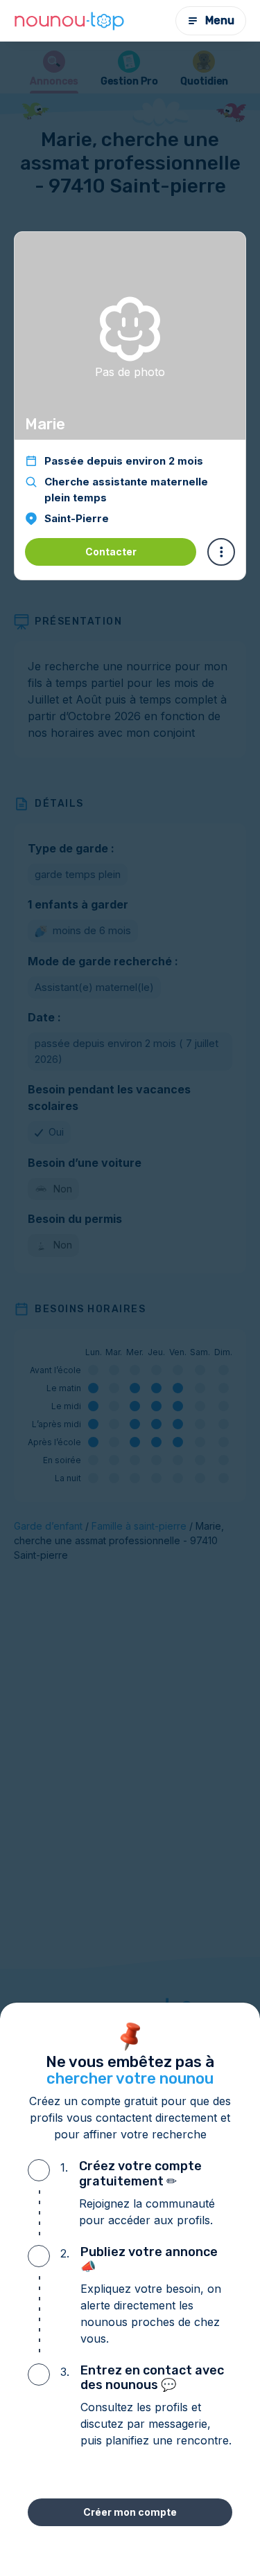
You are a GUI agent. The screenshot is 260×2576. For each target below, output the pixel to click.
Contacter (111, 552)
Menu (220, 20)
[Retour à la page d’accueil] (69, 21)
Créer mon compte (130, 2512)
